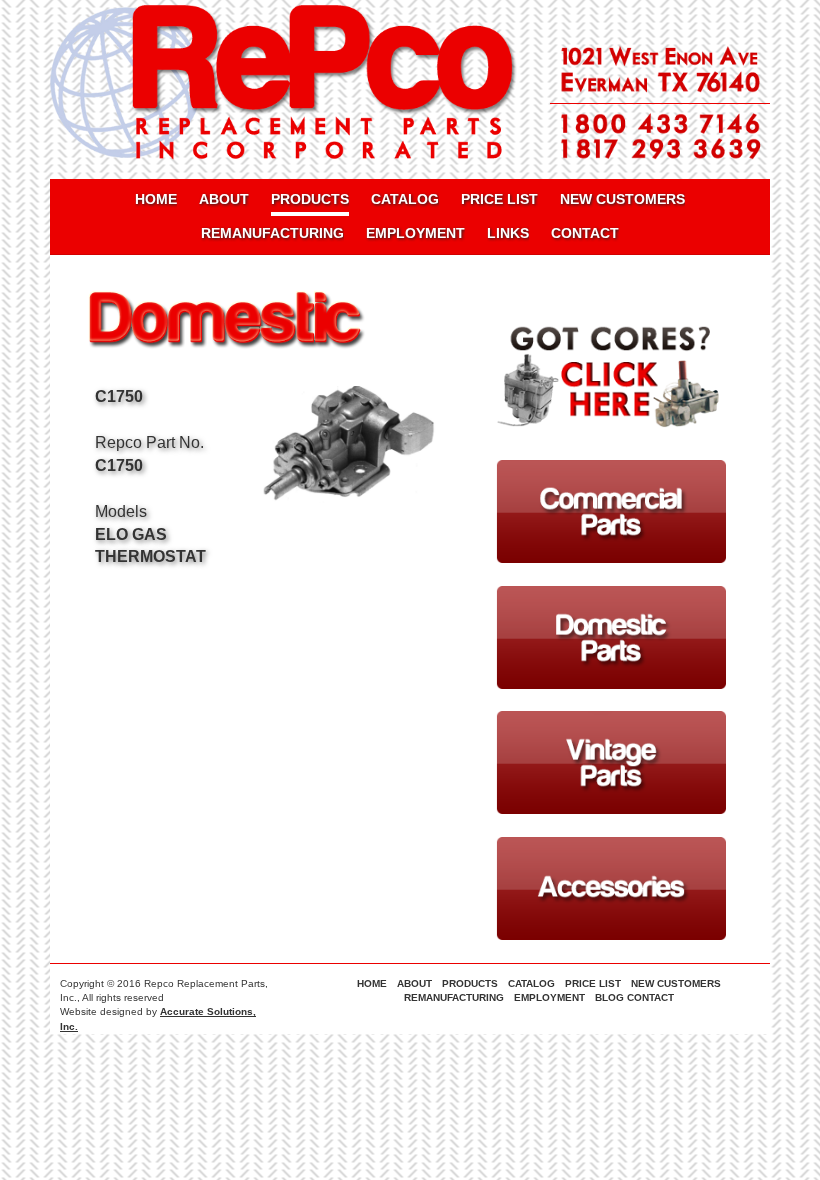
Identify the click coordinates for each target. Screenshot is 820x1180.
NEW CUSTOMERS (622, 199)
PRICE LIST (499, 199)
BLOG (609, 997)
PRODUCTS (310, 199)
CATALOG (405, 199)
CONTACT (585, 233)
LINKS (508, 233)
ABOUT (224, 199)
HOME (156, 199)
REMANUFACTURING (272, 233)
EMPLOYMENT (415, 233)
